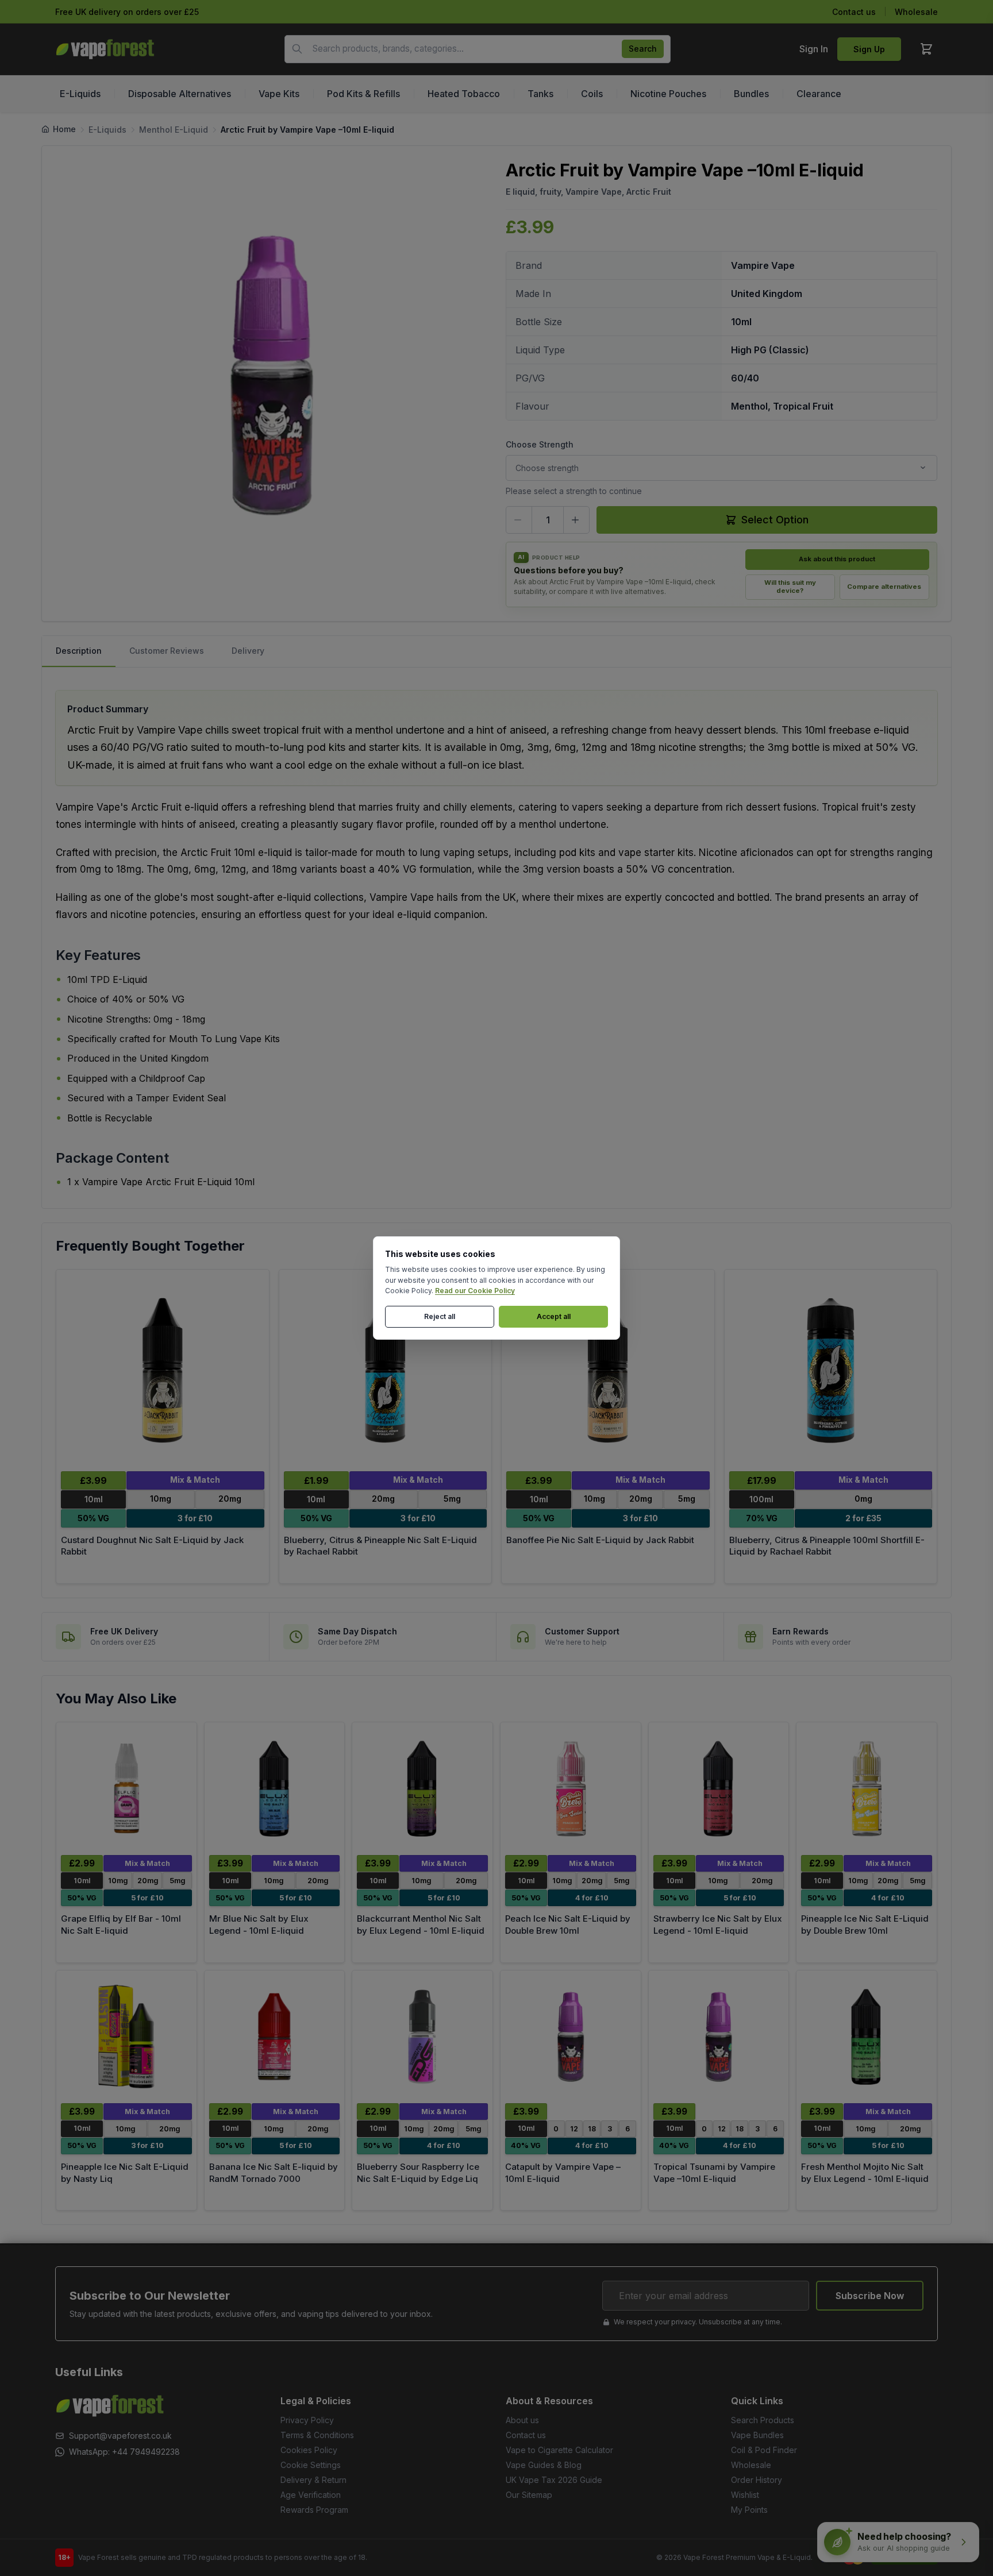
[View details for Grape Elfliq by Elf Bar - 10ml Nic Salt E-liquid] (126, 1789)
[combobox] (478, 49)
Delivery (248, 651)
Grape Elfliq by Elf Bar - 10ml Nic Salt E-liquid (121, 1925)
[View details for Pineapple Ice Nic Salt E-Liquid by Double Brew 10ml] (867, 1789)
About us (522, 2420)
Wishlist (745, 2495)
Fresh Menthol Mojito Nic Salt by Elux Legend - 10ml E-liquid (865, 2173)
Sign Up (869, 49)
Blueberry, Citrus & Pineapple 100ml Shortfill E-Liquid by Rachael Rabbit (827, 1546)
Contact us (854, 12)
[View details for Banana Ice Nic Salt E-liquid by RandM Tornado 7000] (275, 2037)
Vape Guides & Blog (544, 2465)
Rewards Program (314, 2510)
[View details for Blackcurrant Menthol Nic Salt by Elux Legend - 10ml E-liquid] (422, 1789)
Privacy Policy (307, 2420)
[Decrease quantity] (519, 520)
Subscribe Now (870, 2296)
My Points (749, 2510)
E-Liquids (107, 130)
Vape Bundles (757, 2435)
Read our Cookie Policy (475, 1291)
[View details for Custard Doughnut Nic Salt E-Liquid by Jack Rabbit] (163, 1370)
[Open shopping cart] (926, 49)
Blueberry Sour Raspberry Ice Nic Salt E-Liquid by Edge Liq (418, 2173)
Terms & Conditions (317, 2435)
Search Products (763, 2420)
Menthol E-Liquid (174, 130)
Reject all (440, 1316)
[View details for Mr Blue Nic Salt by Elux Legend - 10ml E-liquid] (275, 1789)
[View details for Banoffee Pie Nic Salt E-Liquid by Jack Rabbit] (608, 1370)
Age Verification (311, 2495)
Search (643, 49)
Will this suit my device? (790, 587)
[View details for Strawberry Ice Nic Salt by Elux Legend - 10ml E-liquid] (719, 1789)
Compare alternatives (884, 587)
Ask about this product (837, 559)
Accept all (554, 1316)
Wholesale (916, 12)
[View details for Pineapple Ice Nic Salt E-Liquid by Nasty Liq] (126, 2037)
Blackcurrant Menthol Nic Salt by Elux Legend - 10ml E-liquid (421, 1925)
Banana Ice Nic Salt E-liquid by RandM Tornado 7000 (274, 2173)
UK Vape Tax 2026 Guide (554, 2480)
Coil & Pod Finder (764, 2450)
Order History (757, 2480)
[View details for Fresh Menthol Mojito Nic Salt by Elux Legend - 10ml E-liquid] (867, 2037)
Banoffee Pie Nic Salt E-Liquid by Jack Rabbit (600, 1540)
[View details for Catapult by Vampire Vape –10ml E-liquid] (571, 2037)
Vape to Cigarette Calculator (559, 2450)
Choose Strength (540, 444)
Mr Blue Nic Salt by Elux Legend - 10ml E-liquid (259, 1925)
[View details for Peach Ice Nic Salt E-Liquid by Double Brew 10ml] (571, 1789)
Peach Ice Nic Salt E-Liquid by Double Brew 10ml (568, 1925)
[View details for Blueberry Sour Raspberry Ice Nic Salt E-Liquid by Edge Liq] (422, 2037)
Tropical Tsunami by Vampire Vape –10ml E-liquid (714, 2173)
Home (64, 129)
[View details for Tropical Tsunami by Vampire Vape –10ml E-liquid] (719, 2037)
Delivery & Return (313, 2480)
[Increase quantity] (576, 520)
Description (79, 651)
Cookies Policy (309, 2450)
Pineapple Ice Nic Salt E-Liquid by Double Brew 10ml (865, 1925)
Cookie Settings (311, 2465)
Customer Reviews (167, 651)
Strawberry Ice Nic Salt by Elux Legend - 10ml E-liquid (718, 1925)
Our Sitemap (529, 2495)
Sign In (814, 49)
